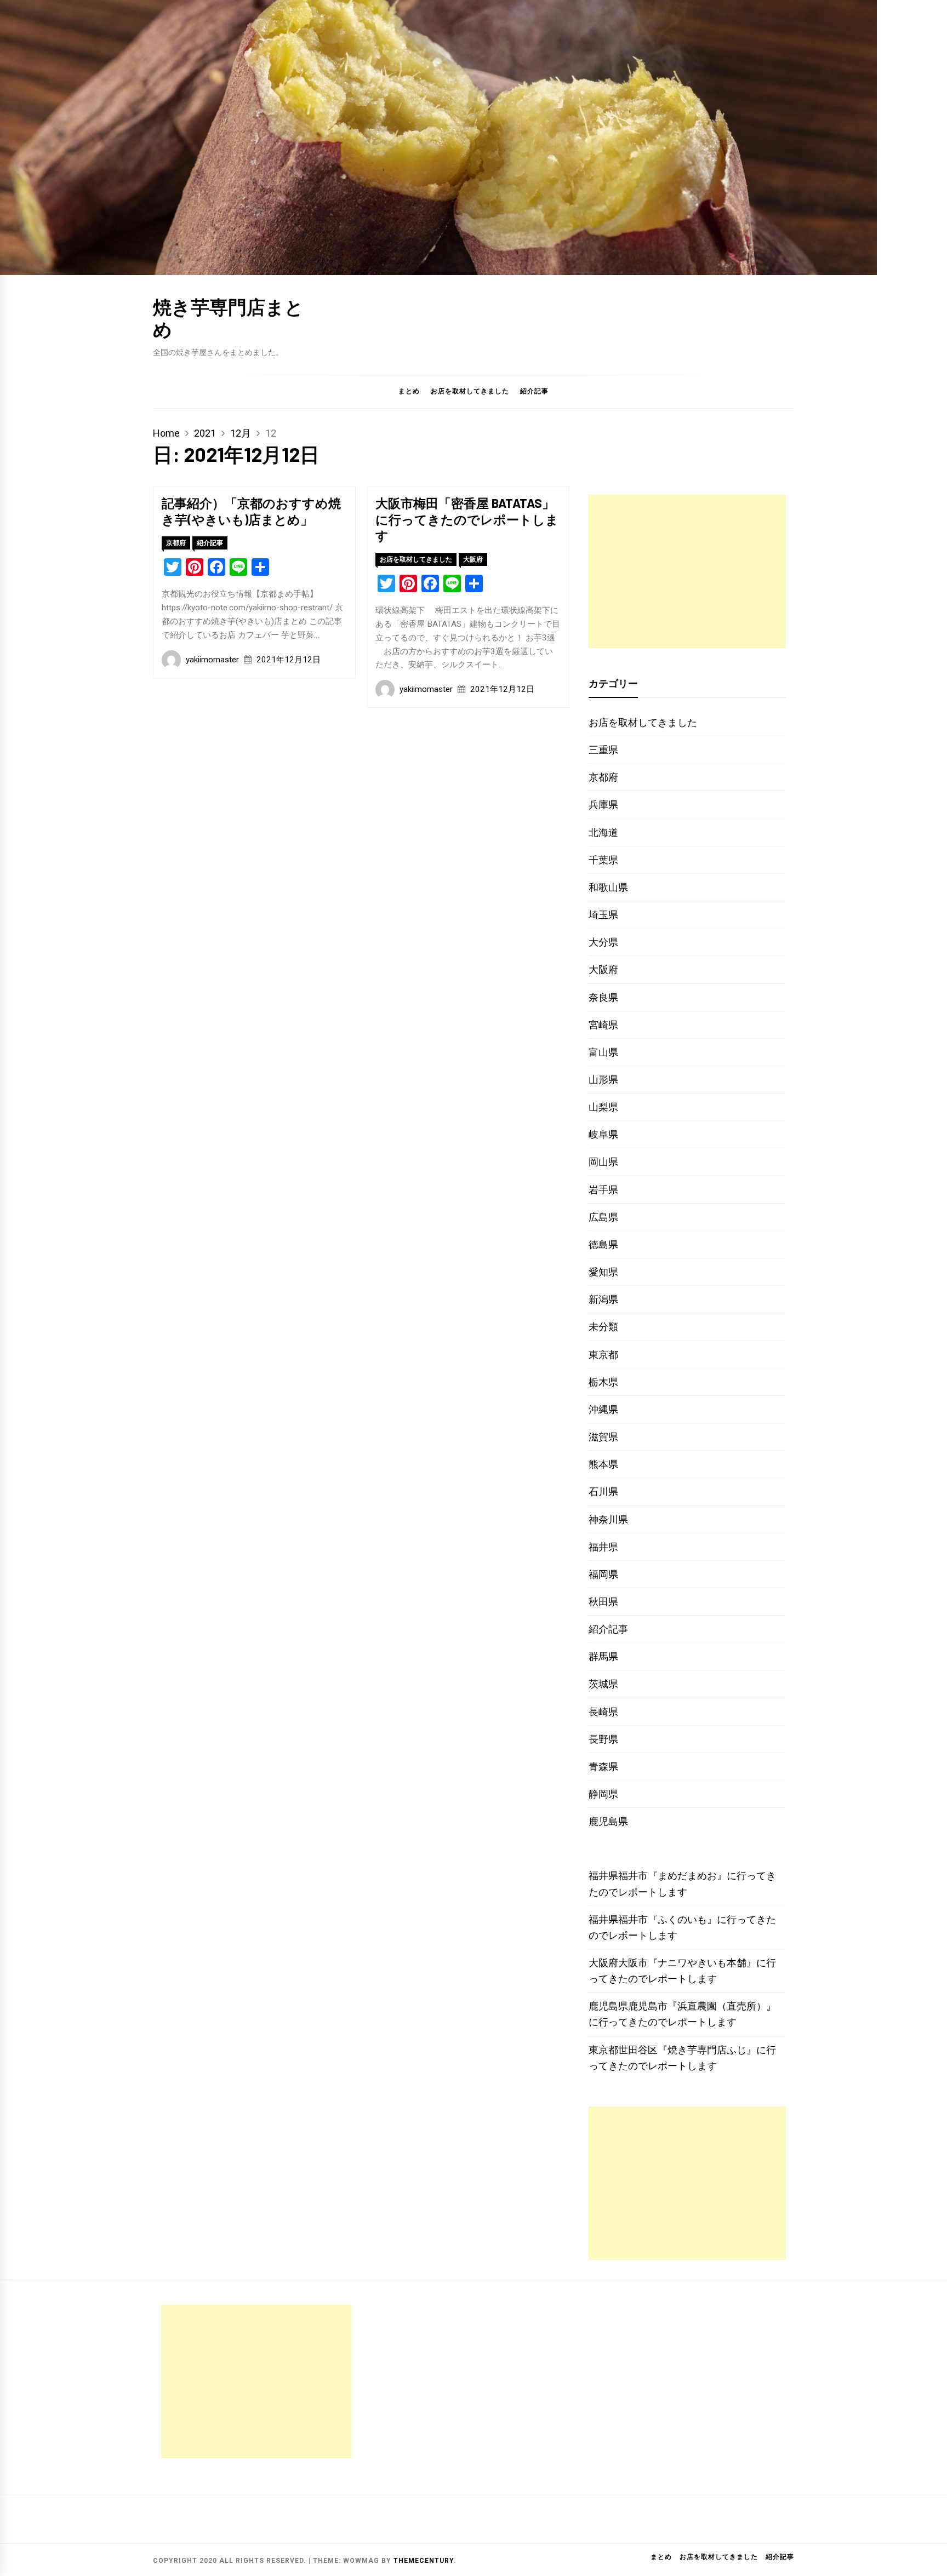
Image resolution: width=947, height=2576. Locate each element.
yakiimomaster (212, 660)
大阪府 (473, 559)
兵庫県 (603, 805)
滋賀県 (603, 1437)
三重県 (603, 750)
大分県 (603, 942)
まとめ (409, 391)
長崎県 (603, 1712)
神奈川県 (608, 1519)
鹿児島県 (608, 1821)
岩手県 (603, 1190)
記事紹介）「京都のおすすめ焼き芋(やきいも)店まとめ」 (251, 511)
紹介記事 (534, 391)
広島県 (603, 1217)
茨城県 (603, 1684)
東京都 (603, 1355)
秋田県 (603, 1602)
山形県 (603, 1080)
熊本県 (603, 1464)
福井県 (603, 1547)
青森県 (603, 1767)
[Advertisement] (687, 571)
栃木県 (603, 1382)
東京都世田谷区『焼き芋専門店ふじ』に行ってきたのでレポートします (682, 2058)
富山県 (603, 1052)
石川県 (603, 1492)
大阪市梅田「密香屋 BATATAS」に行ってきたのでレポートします (467, 519)
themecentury (424, 2561)
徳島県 (603, 1244)
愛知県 (603, 1272)
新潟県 (603, 1299)
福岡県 (603, 1574)
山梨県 (603, 1107)
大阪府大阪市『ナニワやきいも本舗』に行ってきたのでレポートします (682, 1971)
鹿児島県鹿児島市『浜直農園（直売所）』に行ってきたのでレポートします (682, 2014)
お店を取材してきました (470, 391)
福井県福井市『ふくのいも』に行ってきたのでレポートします (682, 1927)
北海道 (603, 832)
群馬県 (603, 1656)
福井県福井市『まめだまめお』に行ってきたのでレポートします (682, 1884)
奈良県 (603, 997)
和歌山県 (608, 887)
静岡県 (603, 1794)
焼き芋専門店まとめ (228, 318)
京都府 (176, 543)
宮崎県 (603, 1025)
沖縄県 (603, 1409)
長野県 (603, 1739)
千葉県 (603, 860)
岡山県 (603, 1162)
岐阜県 (603, 1134)
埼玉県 (603, 915)
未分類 (603, 1327)
